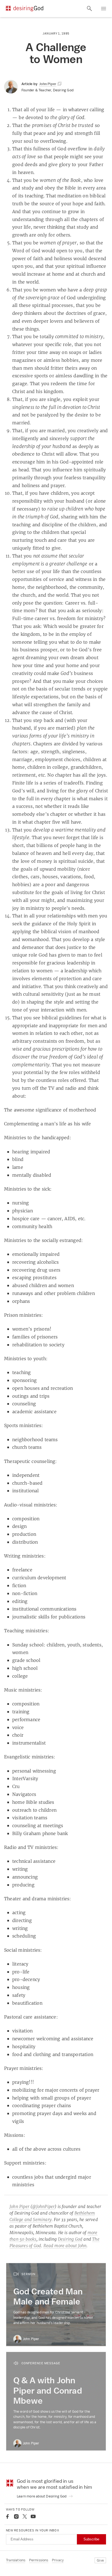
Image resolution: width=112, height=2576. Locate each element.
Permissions (39, 2560)
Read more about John (65, 2246)
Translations (16, 2560)
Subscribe (91, 2539)
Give (100, 2560)
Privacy (58, 2560)
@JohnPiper (43, 2206)
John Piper (19, 2206)
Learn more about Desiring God (42, 2496)
